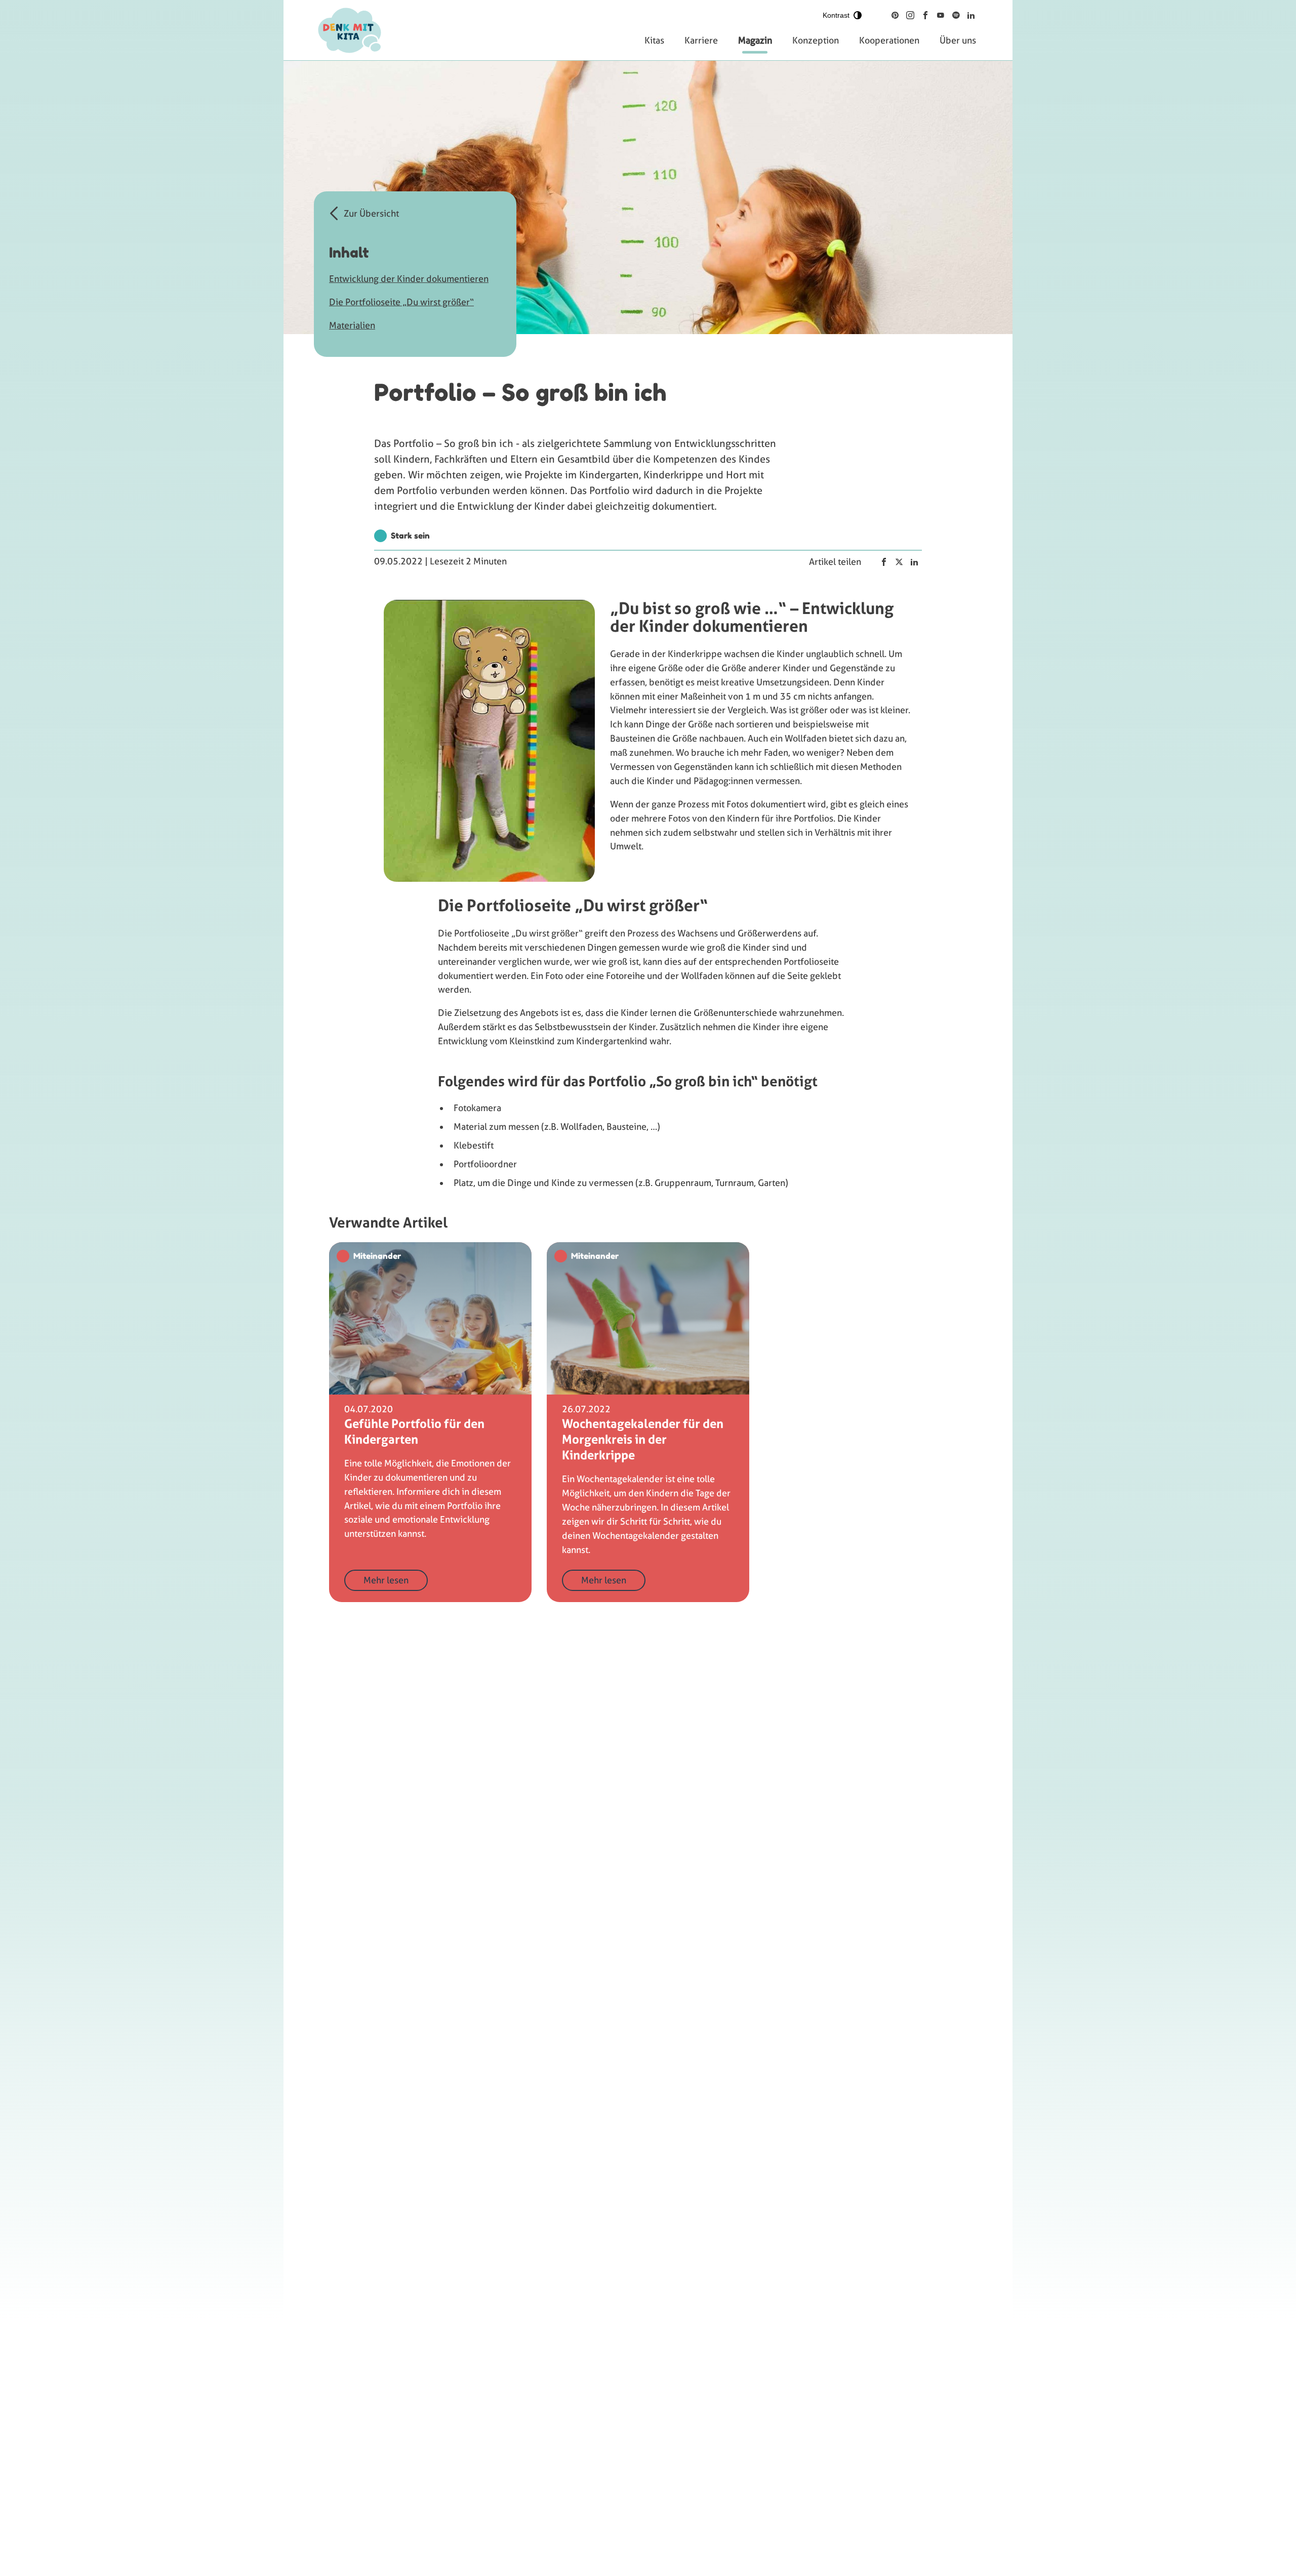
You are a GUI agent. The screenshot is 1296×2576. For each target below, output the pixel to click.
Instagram (910, 15)
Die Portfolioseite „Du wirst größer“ (401, 302)
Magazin (755, 40)
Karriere (701, 40)
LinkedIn (971, 15)
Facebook (925, 15)
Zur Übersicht (371, 213)
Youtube (941, 15)
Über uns (958, 40)
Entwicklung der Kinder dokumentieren (409, 279)
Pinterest (895, 15)
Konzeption (816, 40)
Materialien (352, 325)
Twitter (899, 562)
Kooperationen (889, 40)
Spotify (956, 15)
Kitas (654, 40)
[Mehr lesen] (430, 1422)
